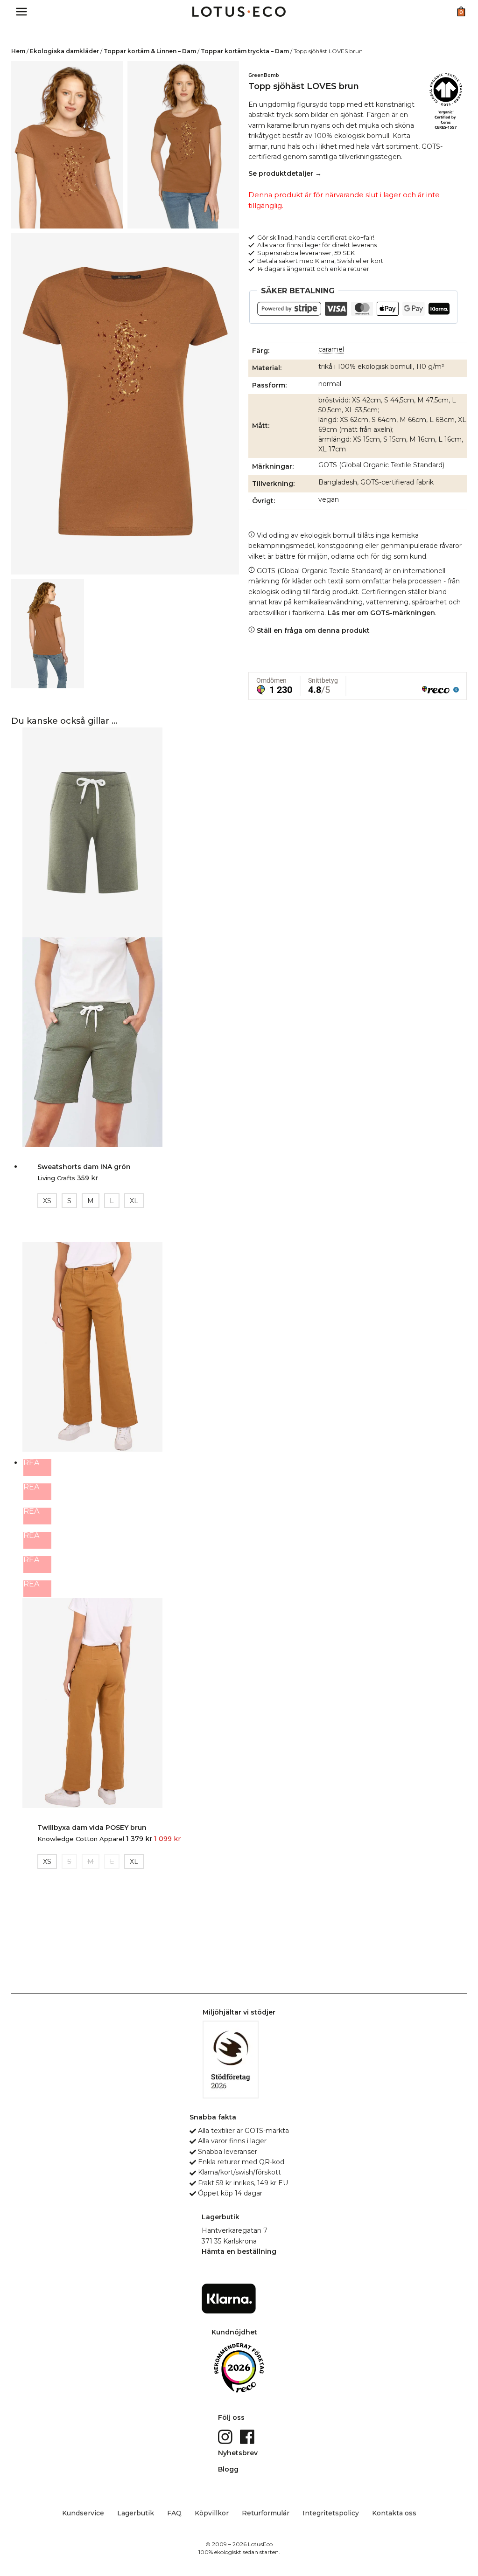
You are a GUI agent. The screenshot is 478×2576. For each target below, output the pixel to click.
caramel (331, 349)
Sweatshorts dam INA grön (84, 1167)
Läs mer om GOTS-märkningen (381, 613)
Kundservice (83, 2513)
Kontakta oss (394, 2513)
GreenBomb (264, 75)
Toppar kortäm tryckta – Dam (245, 51)
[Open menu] (22, 11)
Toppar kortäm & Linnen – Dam (150, 51)
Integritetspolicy (331, 2513)
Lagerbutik (136, 2513)
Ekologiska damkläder (64, 51)
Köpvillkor (212, 2513)
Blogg (228, 2469)
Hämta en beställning (239, 2251)
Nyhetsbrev (238, 2453)
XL (134, 1201)
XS (47, 1201)
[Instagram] (226, 2436)
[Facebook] (248, 2436)
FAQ (174, 2513)
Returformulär (266, 2513)
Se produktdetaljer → (285, 173)
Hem (18, 51)
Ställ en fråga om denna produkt (312, 630)
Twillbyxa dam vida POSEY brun (92, 1828)
